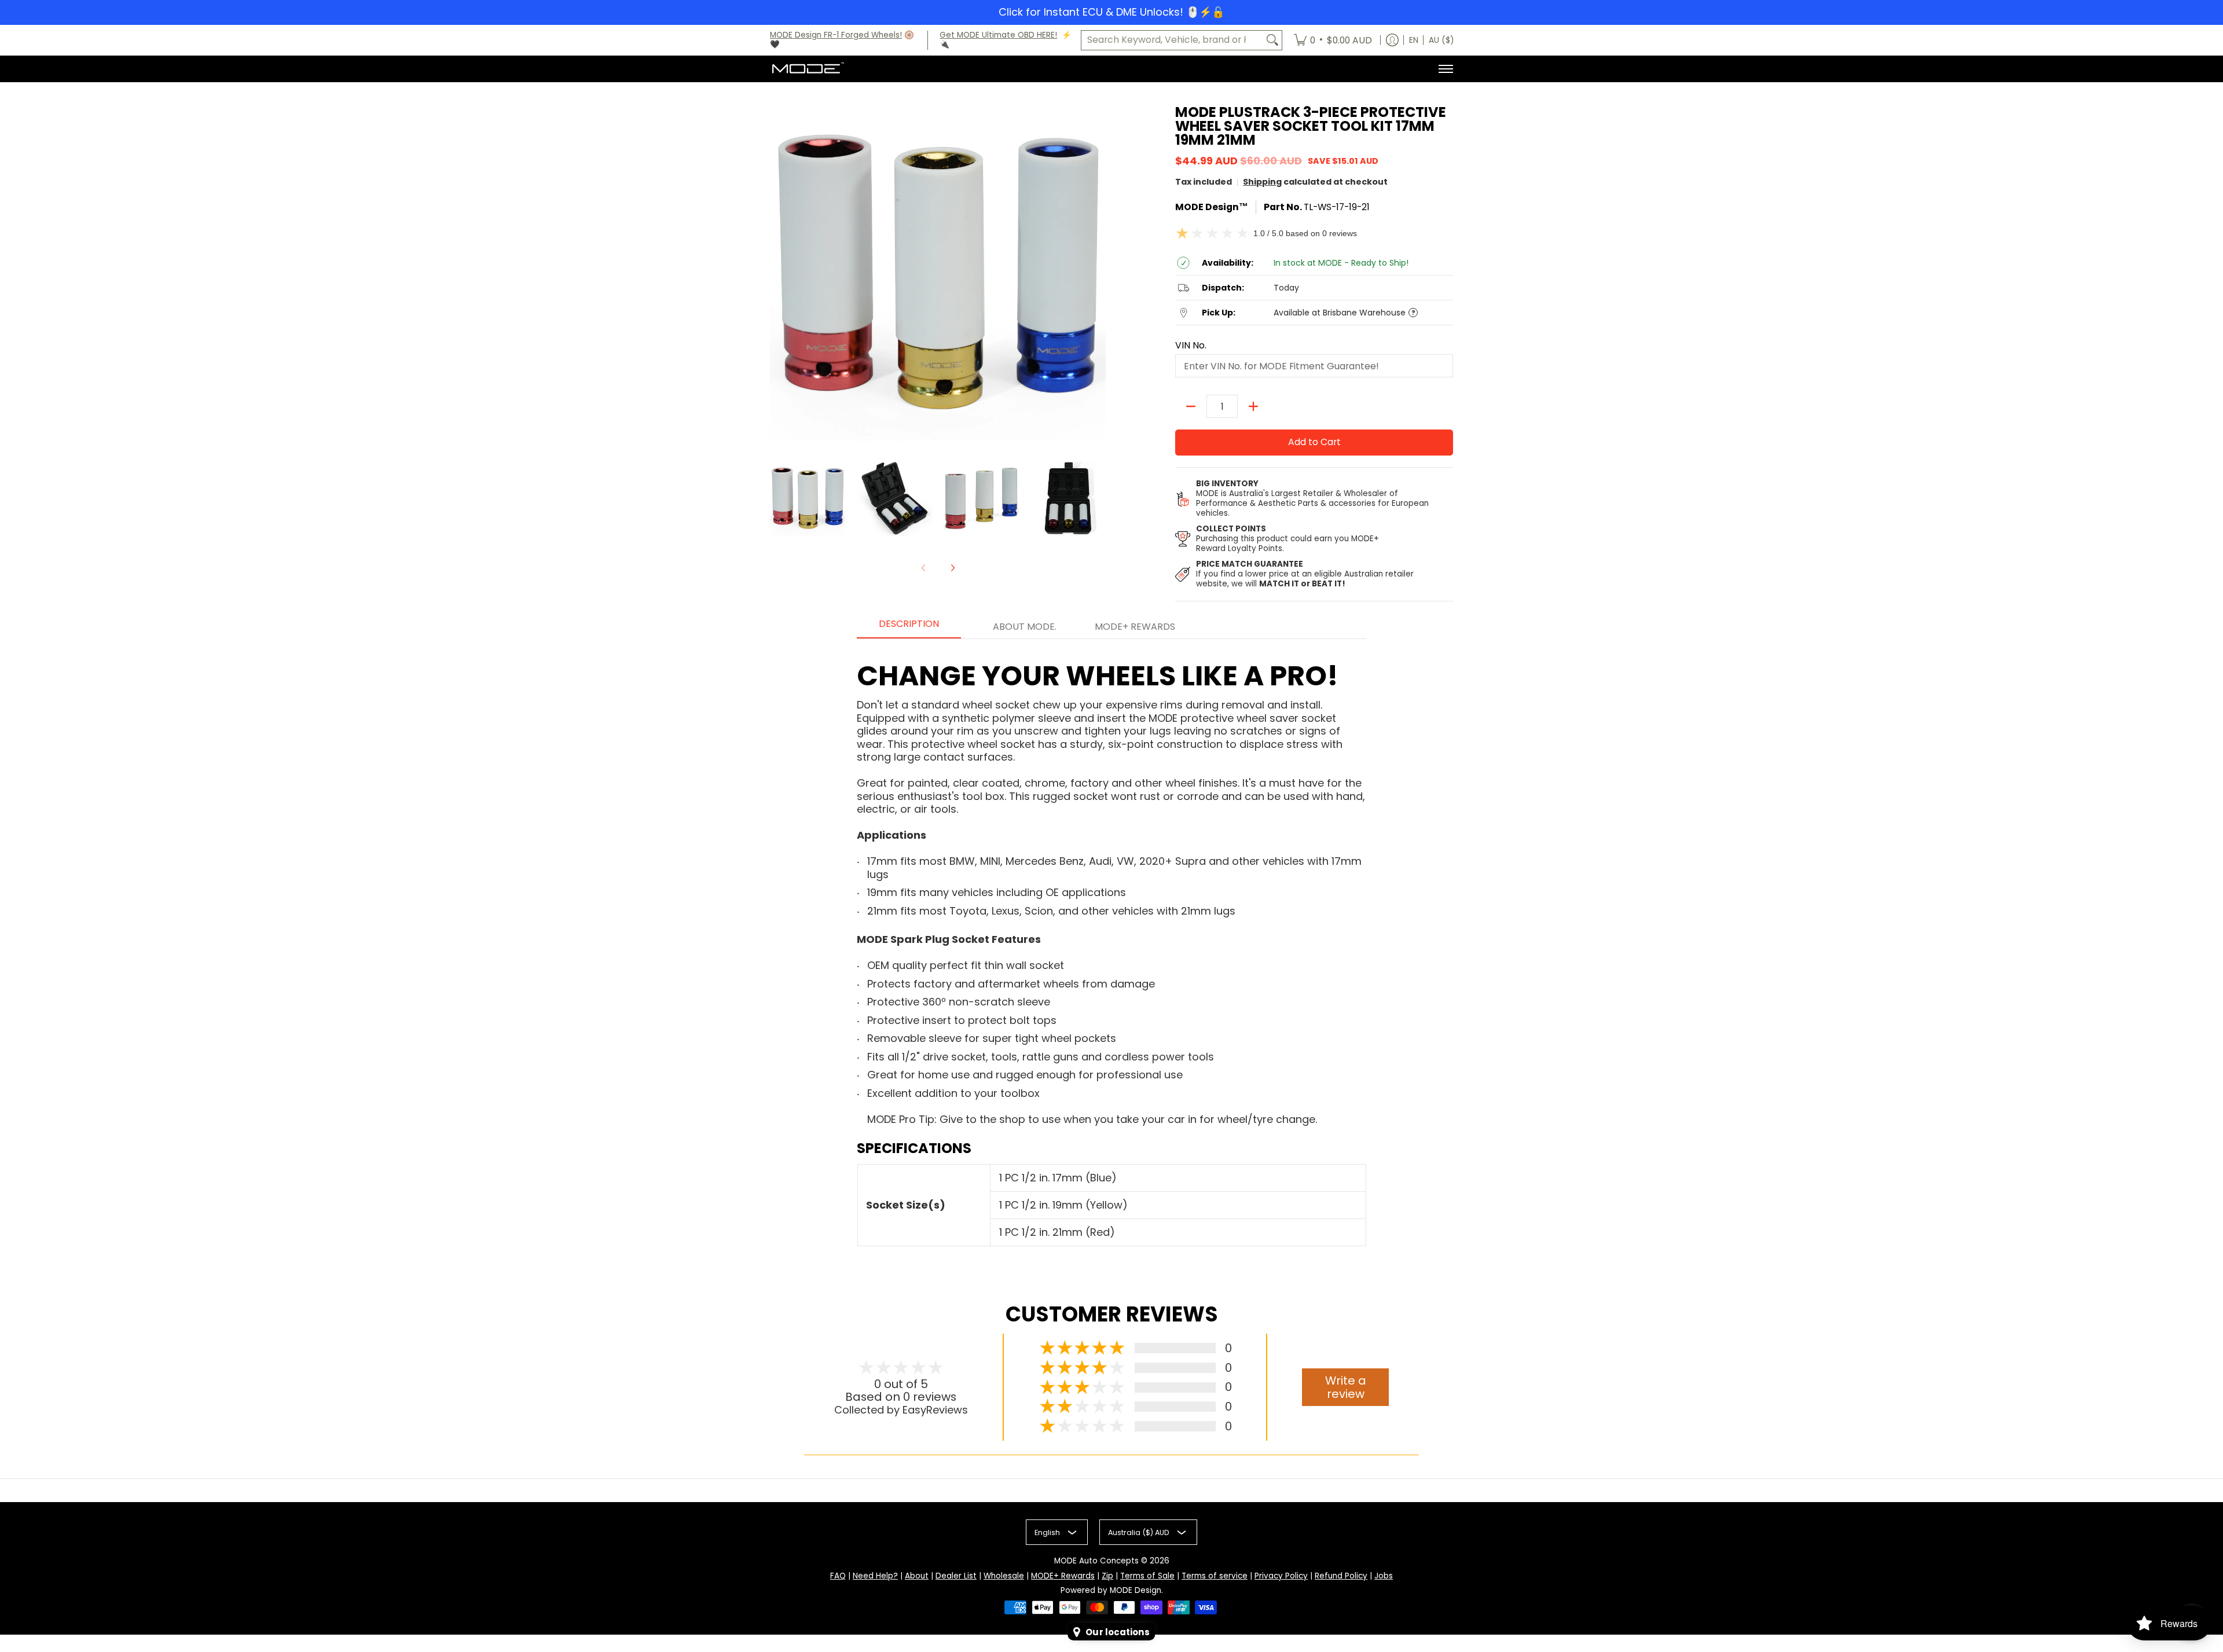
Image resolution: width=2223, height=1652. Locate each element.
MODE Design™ (1212, 207)
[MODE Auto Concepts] (808, 69)
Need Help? (875, 1576)
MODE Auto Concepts (1096, 1561)
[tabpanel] (1111, 948)
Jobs (1384, 1576)
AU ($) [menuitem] (1441, 40)
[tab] (909, 627)
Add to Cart (1314, 442)
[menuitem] (1333, 41)
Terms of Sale (1147, 1576)
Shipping (1262, 182)
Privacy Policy (1281, 1576)
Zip (1107, 1576)
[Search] (1272, 40)
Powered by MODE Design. (1112, 1590)
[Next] (952, 568)
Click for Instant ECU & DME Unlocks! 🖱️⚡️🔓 (1111, 12)
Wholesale (1004, 1576)
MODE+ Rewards (1063, 1576)
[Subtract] (1191, 406)
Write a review (1346, 1387)
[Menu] (1445, 69)
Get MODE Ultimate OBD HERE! (998, 35)
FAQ (838, 1576)
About (917, 1576)
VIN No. (1191, 346)
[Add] (1253, 406)
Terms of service (1215, 1576)
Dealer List (956, 1576)
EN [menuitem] (1414, 40)
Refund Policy (1341, 1576)
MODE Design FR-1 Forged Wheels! (836, 35)
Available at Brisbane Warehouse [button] (1340, 313)
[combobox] (1172, 40)
